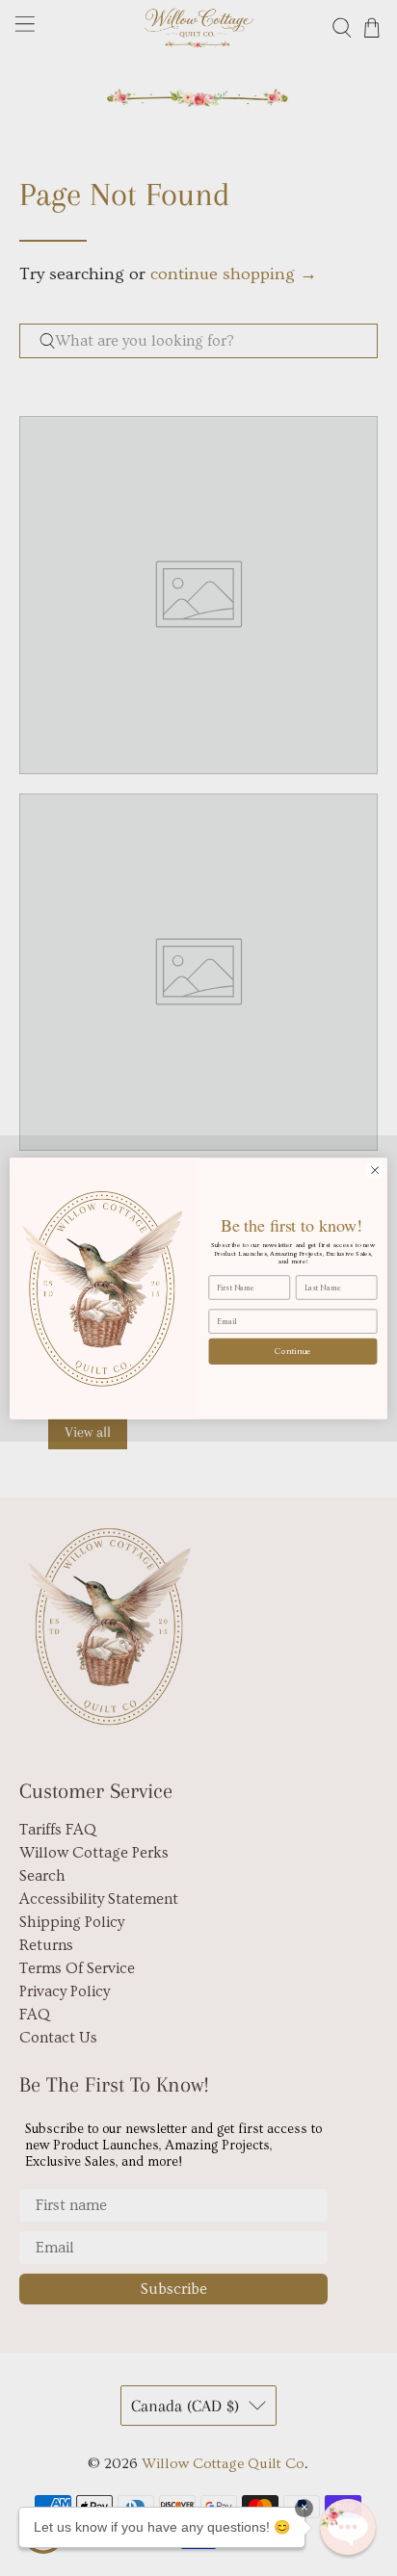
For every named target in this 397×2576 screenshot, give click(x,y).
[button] (348, 2527)
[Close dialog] (375, 1170)
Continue (293, 1351)
